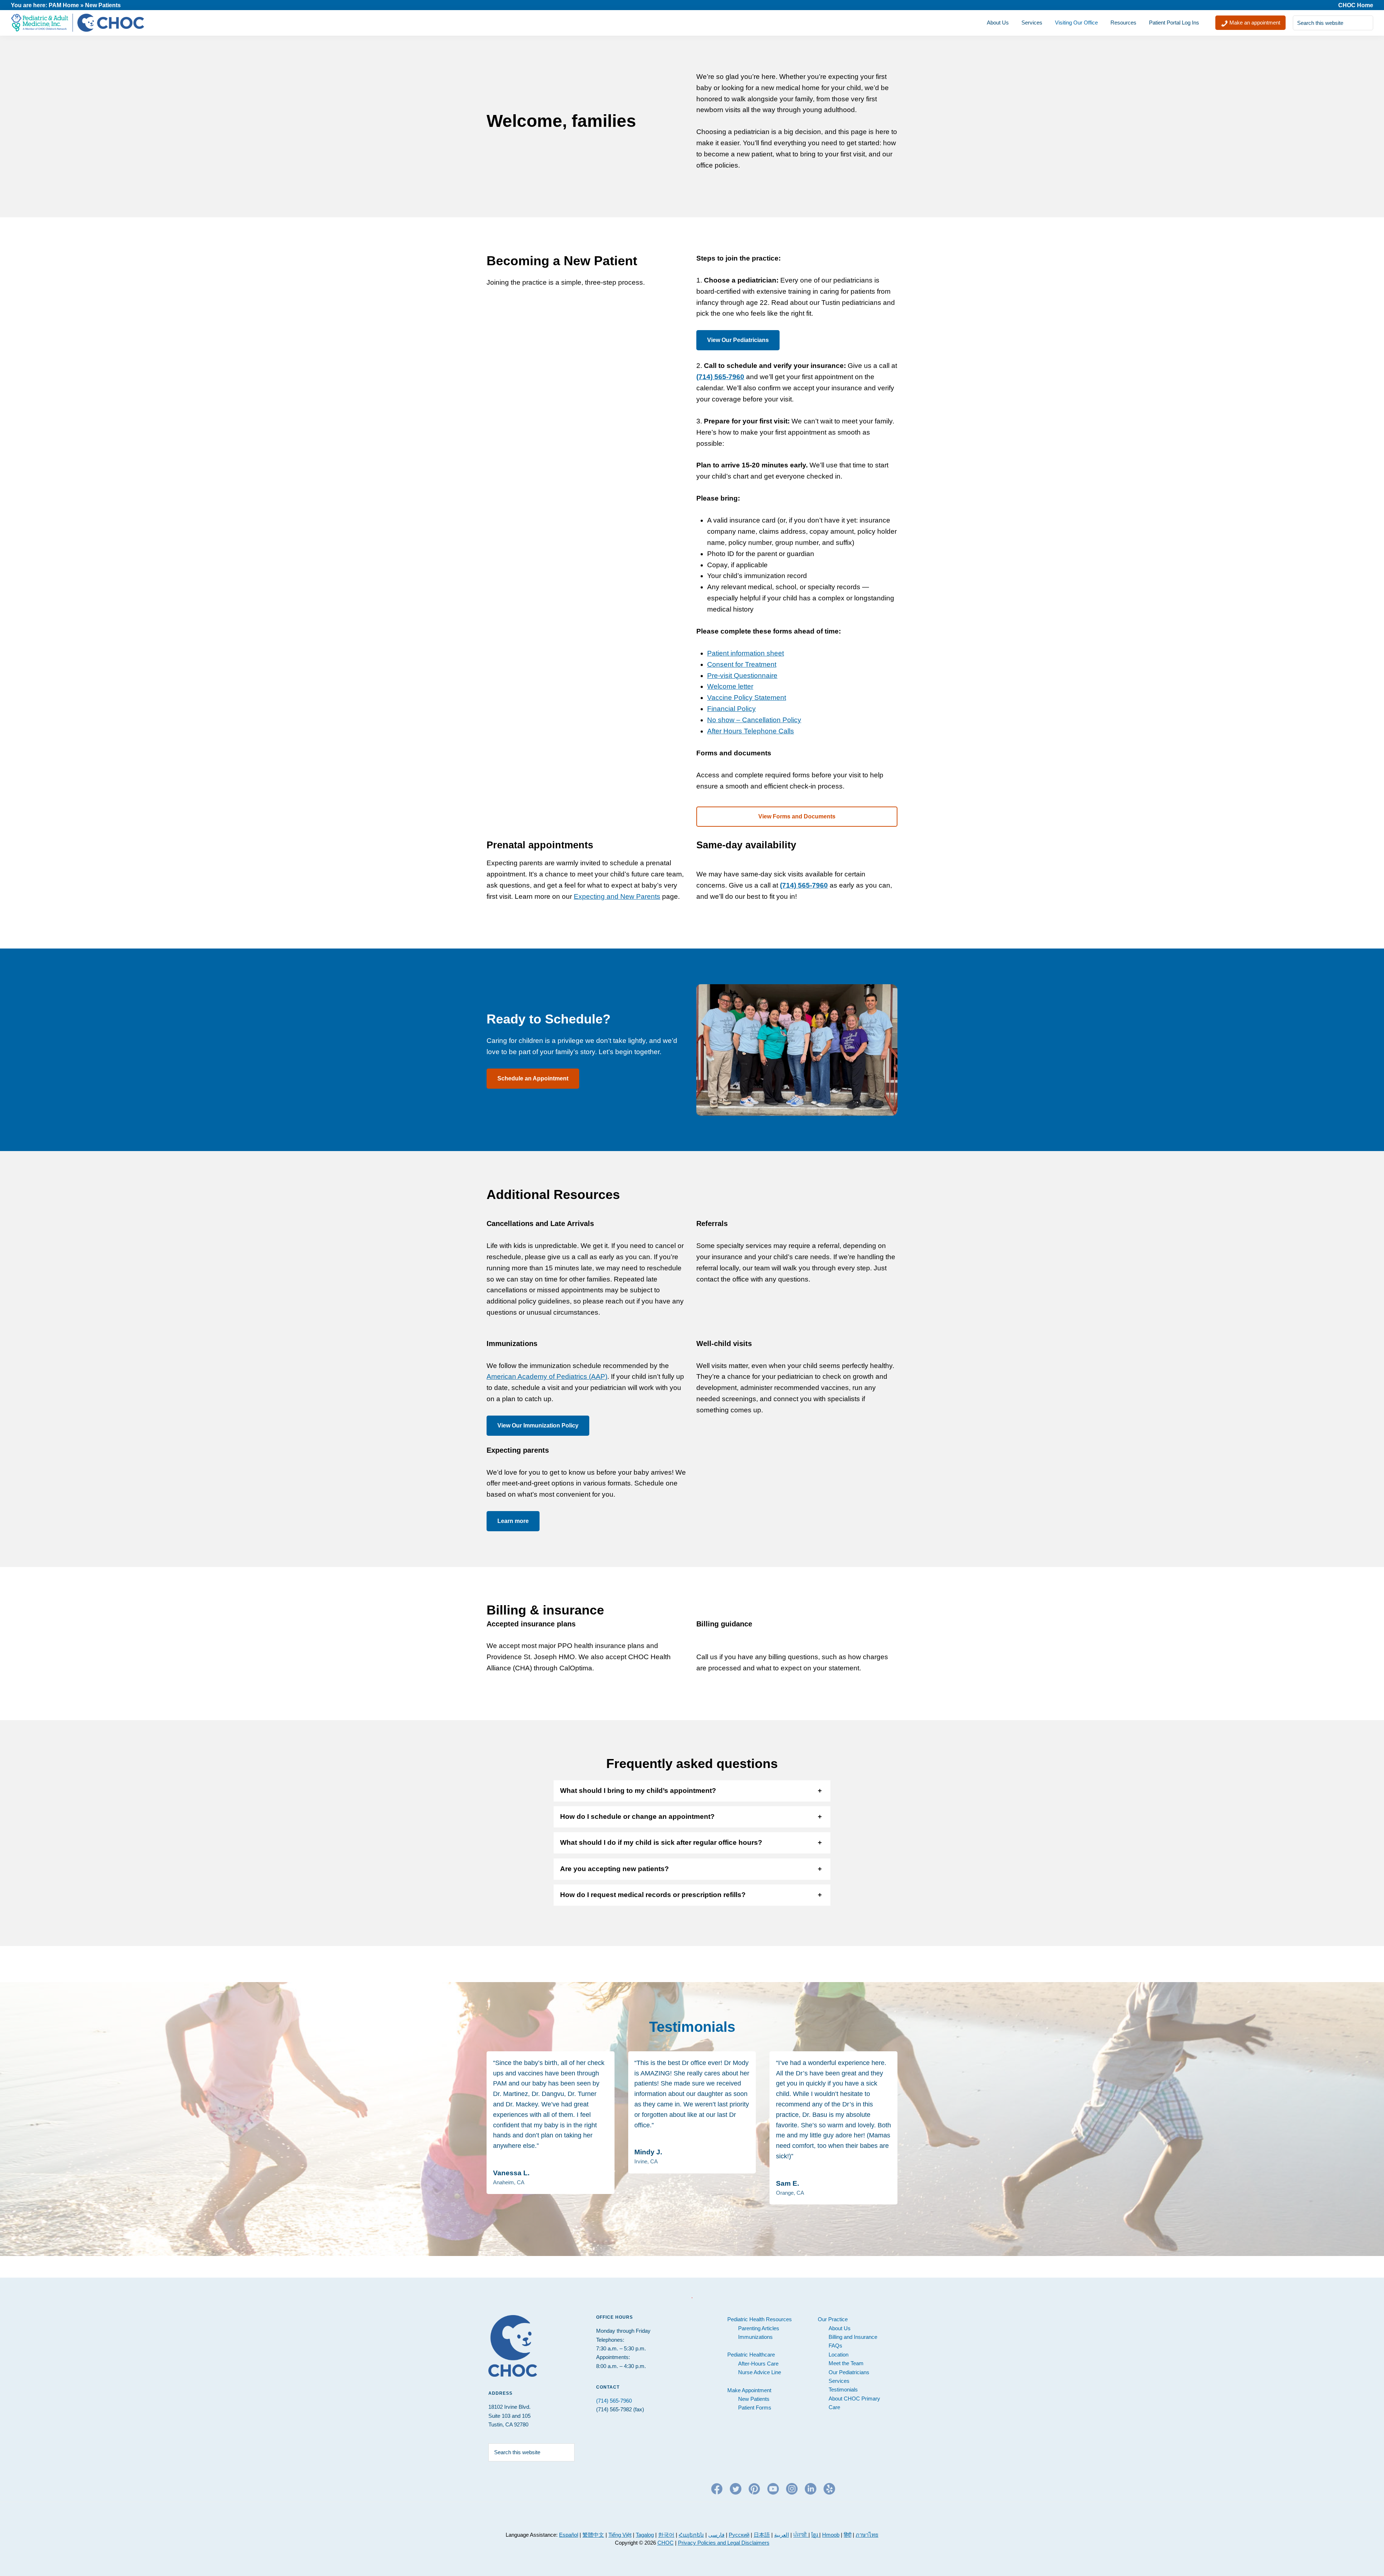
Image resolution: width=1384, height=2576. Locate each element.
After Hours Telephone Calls (751, 731)
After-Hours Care (758, 2364)
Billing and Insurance (853, 2337)
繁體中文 (593, 2535)
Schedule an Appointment (533, 1078)
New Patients (754, 2399)
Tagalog (645, 2535)
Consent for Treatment (742, 664)
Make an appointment (1254, 23)
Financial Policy (731, 709)
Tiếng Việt (620, 2535)
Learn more (513, 1521)
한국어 (666, 2535)
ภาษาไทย (867, 2535)
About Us (840, 2328)
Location (839, 2355)
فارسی (716, 2535)
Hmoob (831, 2535)
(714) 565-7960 (720, 377)
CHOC (666, 2543)
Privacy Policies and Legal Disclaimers (724, 2543)
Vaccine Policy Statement (747, 698)
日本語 (762, 2535)
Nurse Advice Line (760, 2372)
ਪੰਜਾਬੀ (801, 2535)
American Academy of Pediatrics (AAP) (547, 1376)
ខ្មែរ (815, 2535)
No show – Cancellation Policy (754, 720)
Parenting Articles (759, 2328)
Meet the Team (846, 2363)
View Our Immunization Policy (538, 1425)
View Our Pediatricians (738, 340)
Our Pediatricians (849, 2372)
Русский (739, 2535)
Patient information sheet (746, 653)
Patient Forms (755, 2408)
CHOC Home (1356, 5)
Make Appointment (749, 2390)
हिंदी (848, 2535)
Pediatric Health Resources (760, 2319)
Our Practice (833, 2319)
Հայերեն (691, 2535)
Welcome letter (730, 686)
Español (569, 2535)
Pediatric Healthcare (751, 2355)
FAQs (835, 2346)
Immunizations (755, 2337)
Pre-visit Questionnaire (742, 676)
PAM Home (64, 5)
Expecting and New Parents (617, 896)
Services (839, 2381)
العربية (782, 2535)
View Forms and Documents (797, 816)
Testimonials (843, 2390)
